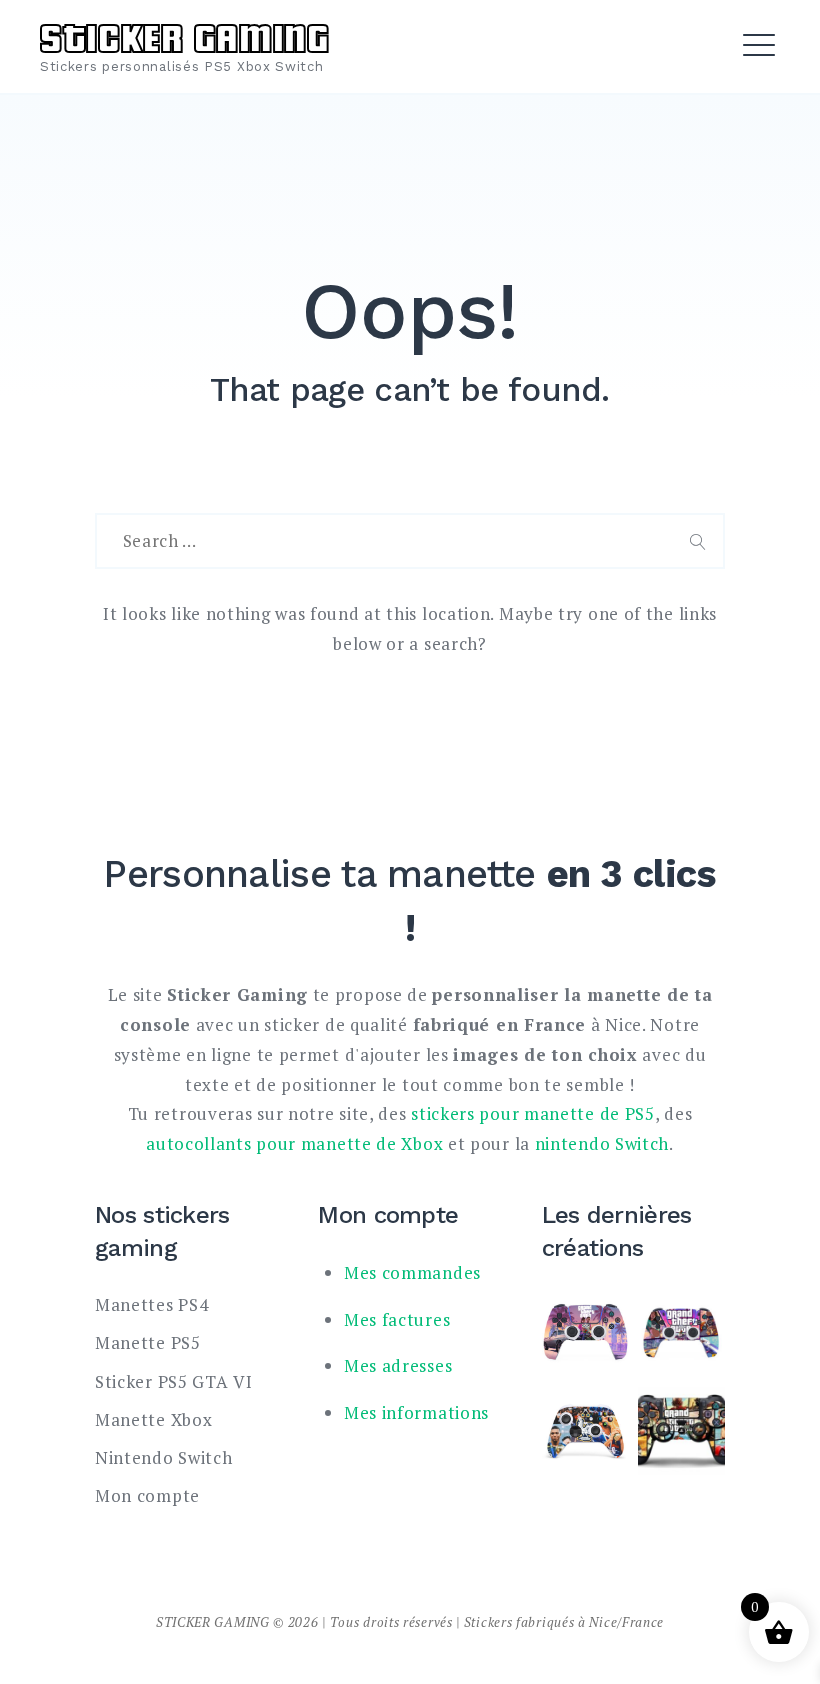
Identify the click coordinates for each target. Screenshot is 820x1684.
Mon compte (147, 1495)
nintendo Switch (602, 1143)
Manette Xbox (153, 1419)
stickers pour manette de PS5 (533, 1113)
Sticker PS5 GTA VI (174, 1381)
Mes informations (416, 1412)
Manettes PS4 (151, 1304)
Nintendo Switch (164, 1457)
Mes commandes (412, 1272)
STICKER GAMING (185, 35)
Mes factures (397, 1319)
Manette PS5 (148, 1342)
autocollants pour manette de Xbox (294, 1143)
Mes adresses (398, 1365)
